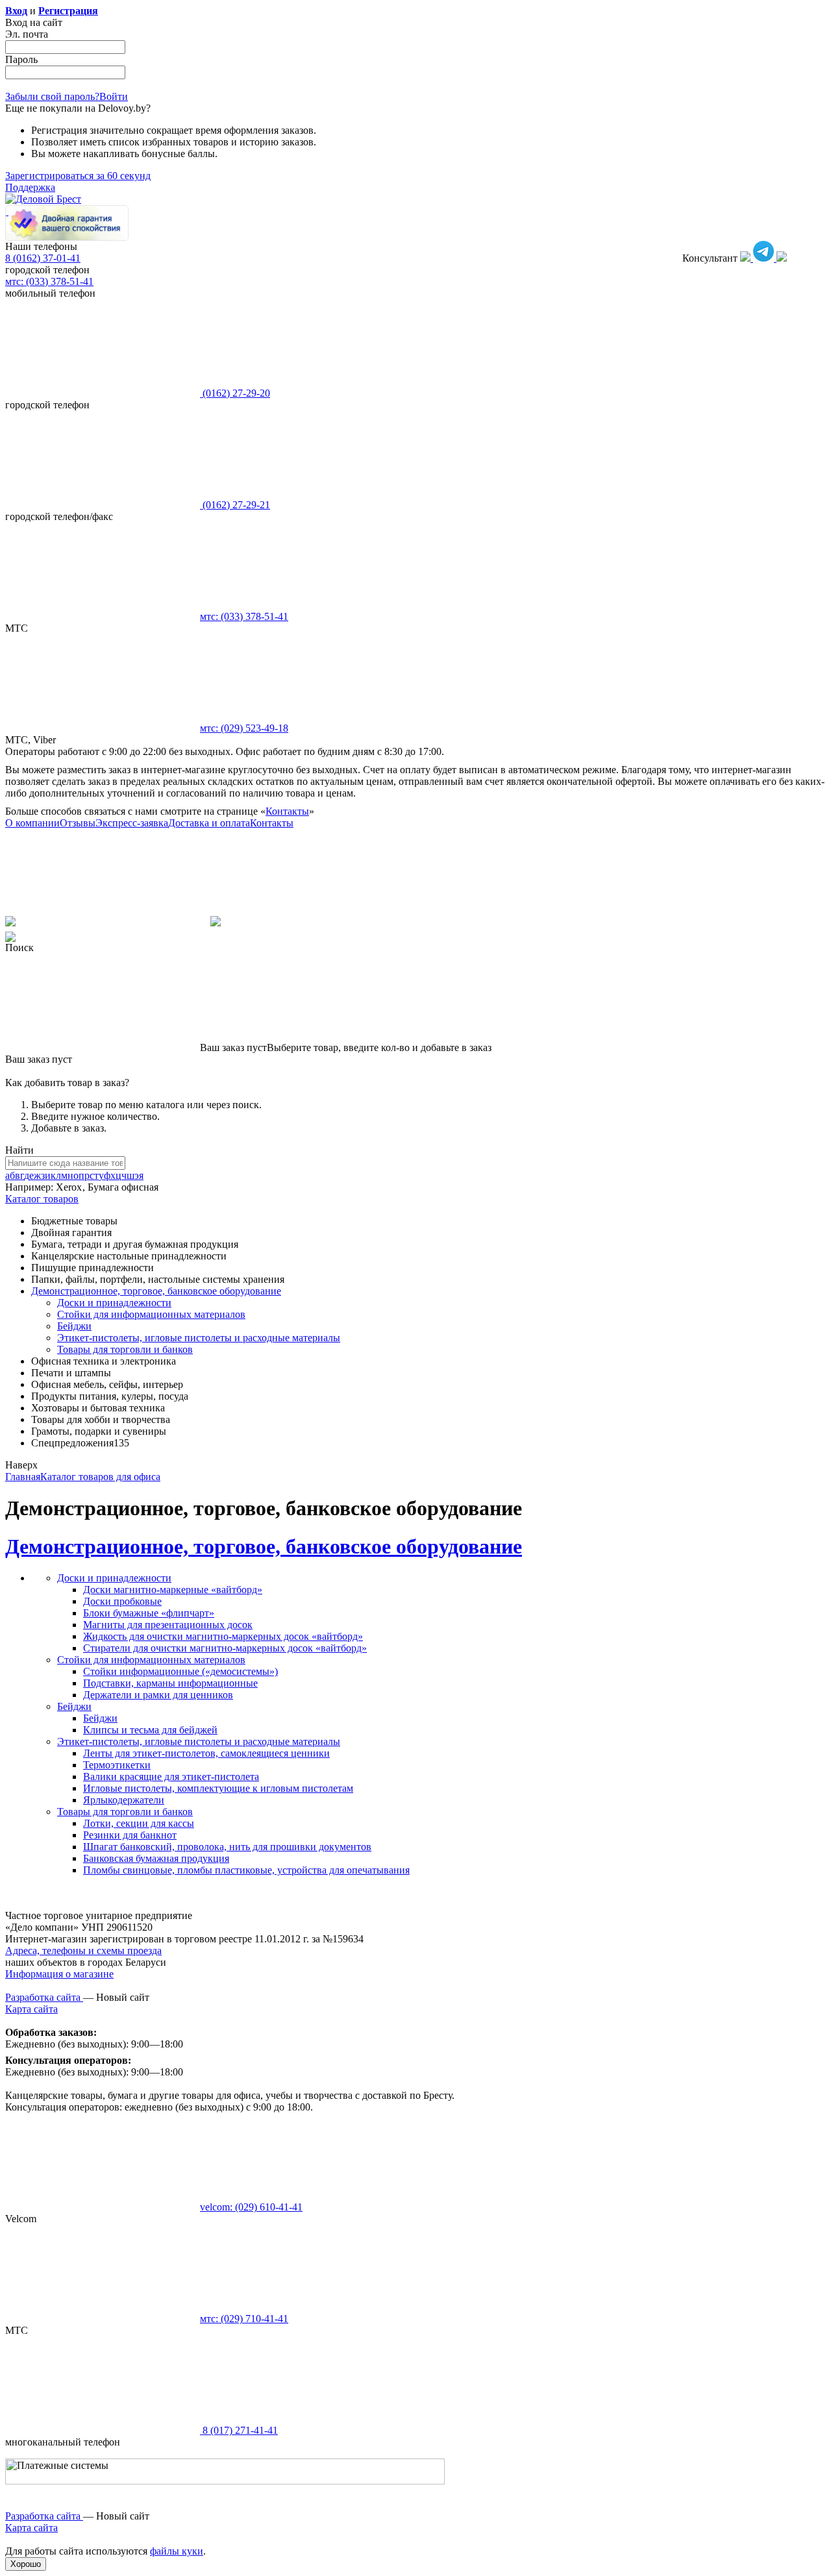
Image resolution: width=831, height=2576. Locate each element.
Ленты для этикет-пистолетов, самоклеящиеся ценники (206, 1753)
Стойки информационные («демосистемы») (180, 1671)
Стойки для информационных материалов (151, 1314)
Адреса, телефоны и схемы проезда (83, 1951)
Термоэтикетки (117, 1765)
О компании (32, 823)
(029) (244, 728)
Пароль (21, 59)
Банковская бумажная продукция (156, 1858)
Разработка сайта (44, 1997)
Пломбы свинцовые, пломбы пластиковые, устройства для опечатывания (246, 1870)
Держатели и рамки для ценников (158, 1695)
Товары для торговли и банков (125, 1349)
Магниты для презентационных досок (168, 1625)
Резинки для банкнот (130, 1835)
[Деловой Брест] (43, 199)
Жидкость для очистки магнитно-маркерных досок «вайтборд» (223, 1636)
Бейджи (74, 1326)
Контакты (287, 811)
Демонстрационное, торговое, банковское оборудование (264, 1546)
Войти (114, 96)
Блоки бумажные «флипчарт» (149, 1613)
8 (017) (239, 2430)
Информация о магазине (59, 1974)
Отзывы (78, 823)
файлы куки (177, 2551)
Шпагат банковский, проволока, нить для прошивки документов (227, 1847)
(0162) (235, 393)
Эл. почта (27, 34)
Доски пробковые (122, 1601)
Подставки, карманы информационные (170, 1683)
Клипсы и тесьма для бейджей (150, 1730)
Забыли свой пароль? (52, 96)
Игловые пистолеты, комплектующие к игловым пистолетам (218, 1788)
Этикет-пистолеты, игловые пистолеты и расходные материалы (199, 1338)
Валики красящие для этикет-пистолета (171, 1777)
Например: (31, 1187)
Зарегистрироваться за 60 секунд (78, 176)
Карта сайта (31, 2009)
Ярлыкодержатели (124, 1800)
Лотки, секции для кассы (139, 1823)
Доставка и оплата (209, 823)
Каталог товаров (42, 1199)
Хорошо (26, 2564)
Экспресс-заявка (132, 823)
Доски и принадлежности (114, 1303)
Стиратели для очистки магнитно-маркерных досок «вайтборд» (225, 1648)
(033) (244, 616)
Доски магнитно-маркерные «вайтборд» (173, 1590)
